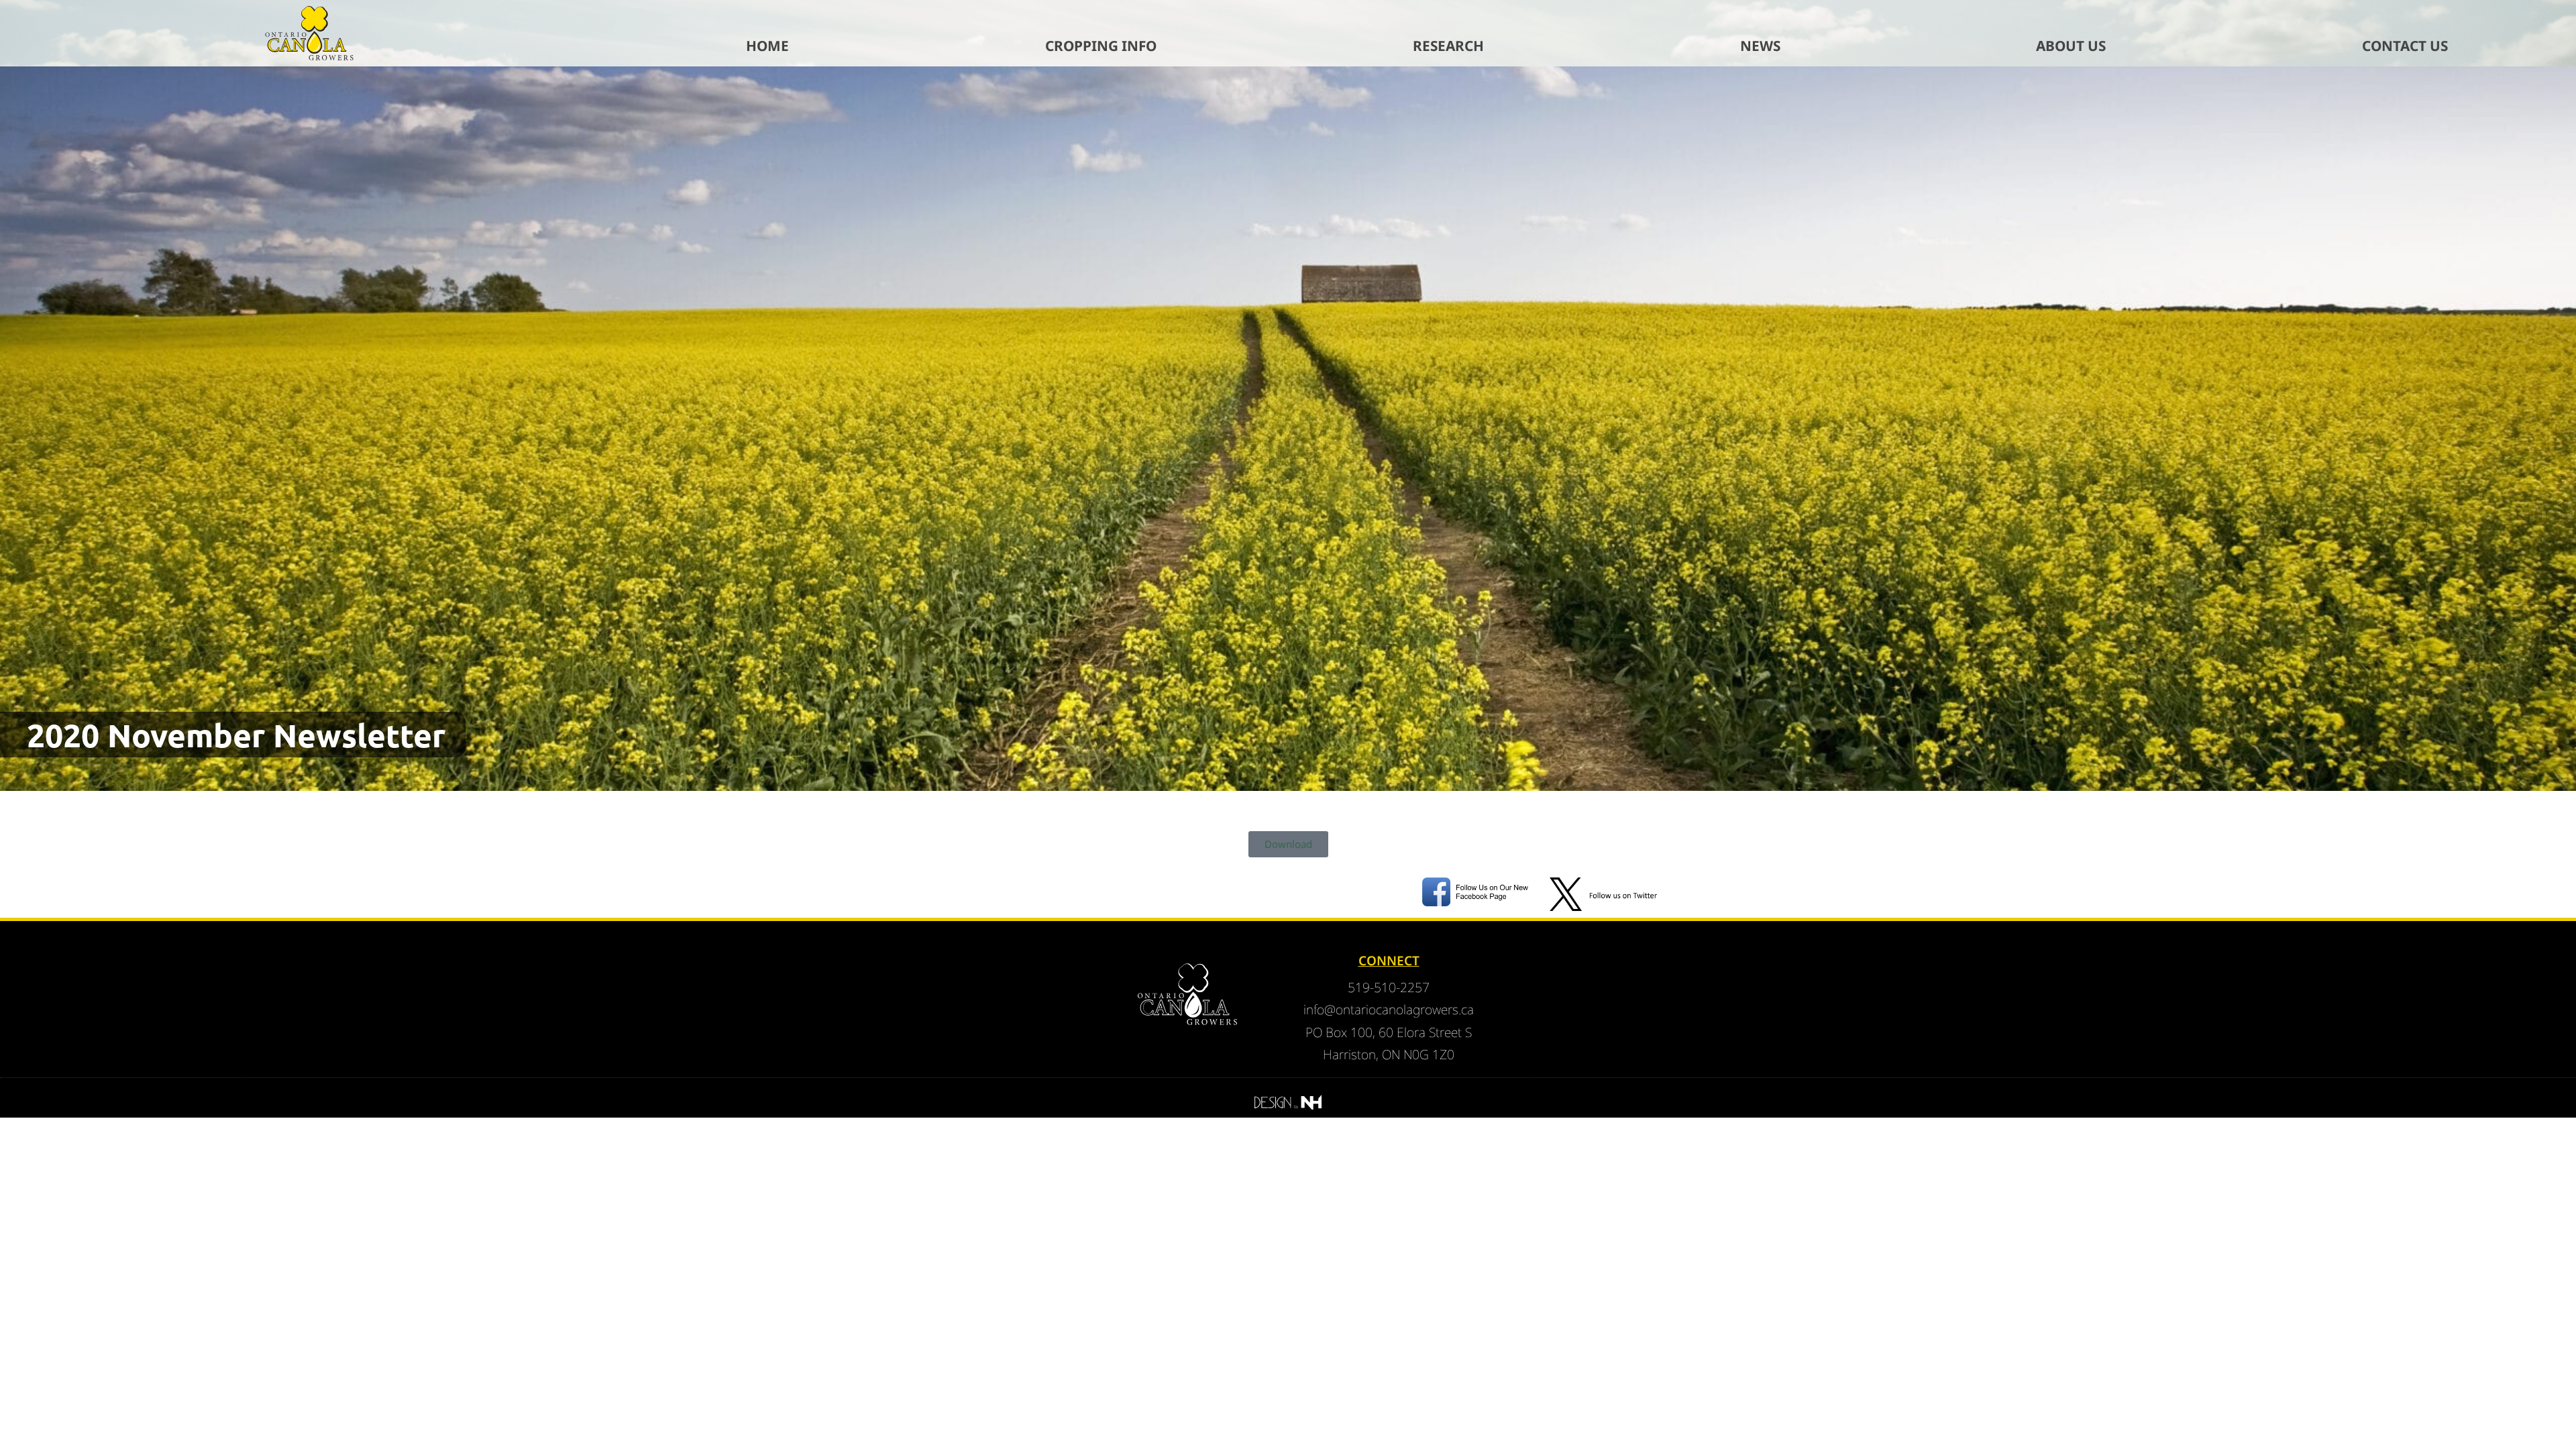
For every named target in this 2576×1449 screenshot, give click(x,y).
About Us (2071, 46)
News (1760, 46)
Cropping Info (1101, 46)
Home (767, 46)
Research (1448, 46)
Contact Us (2405, 46)
